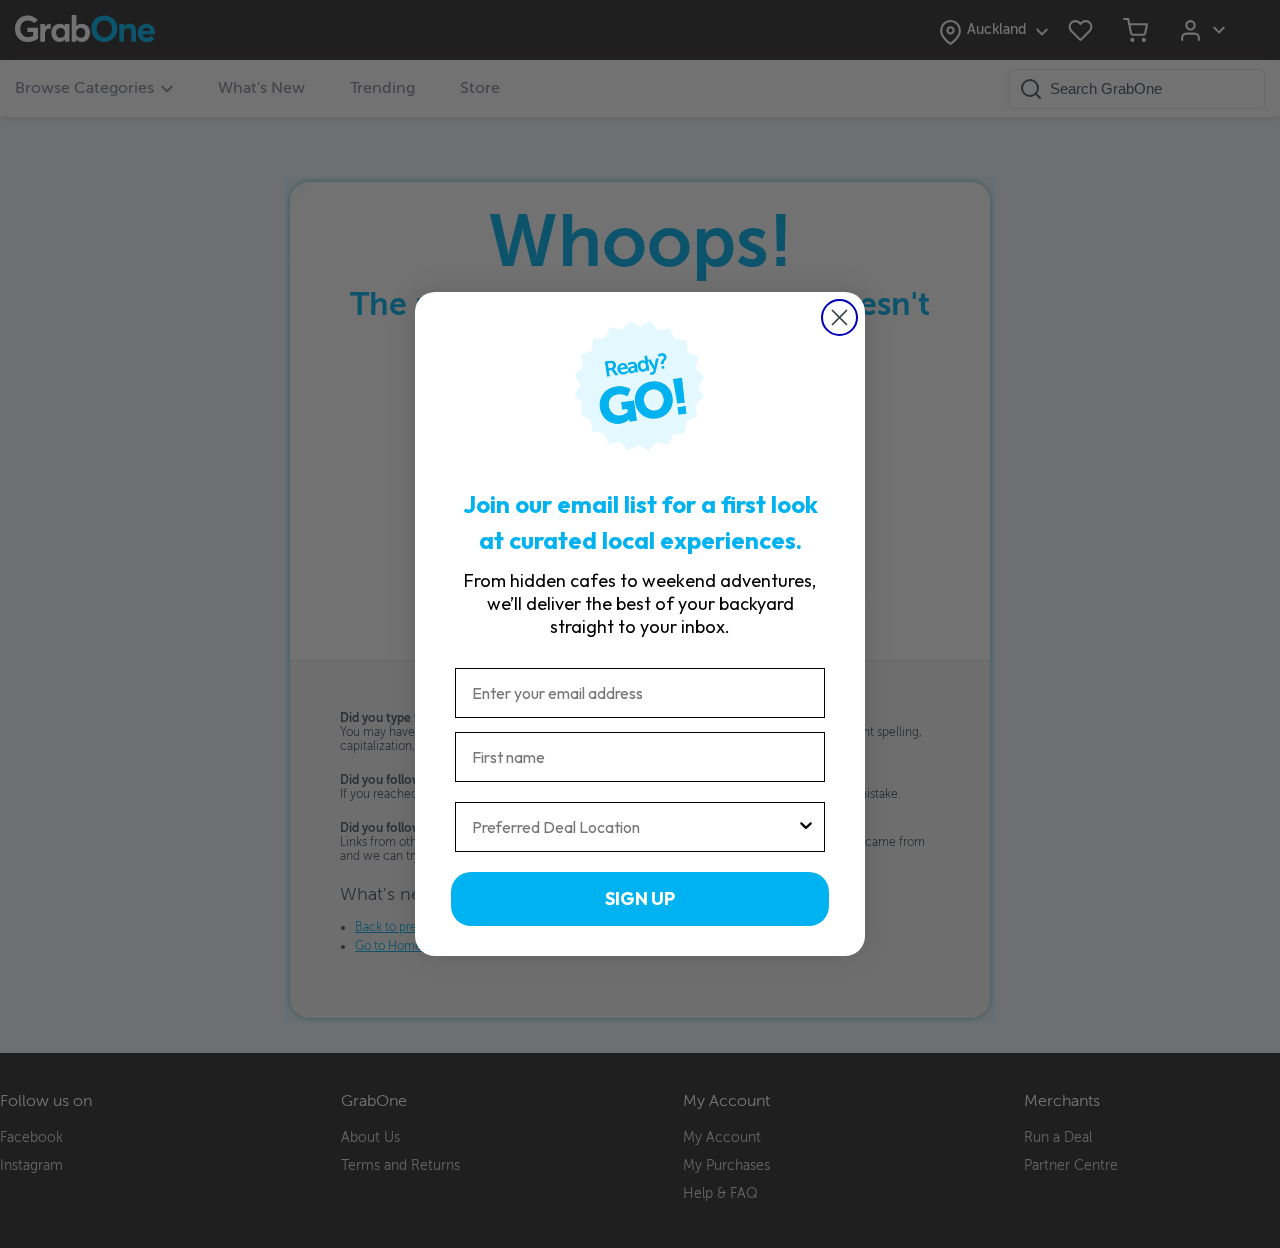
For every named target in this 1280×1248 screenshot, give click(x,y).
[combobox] (634, 827)
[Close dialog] (839, 317)
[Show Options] (806, 827)
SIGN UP (640, 898)
